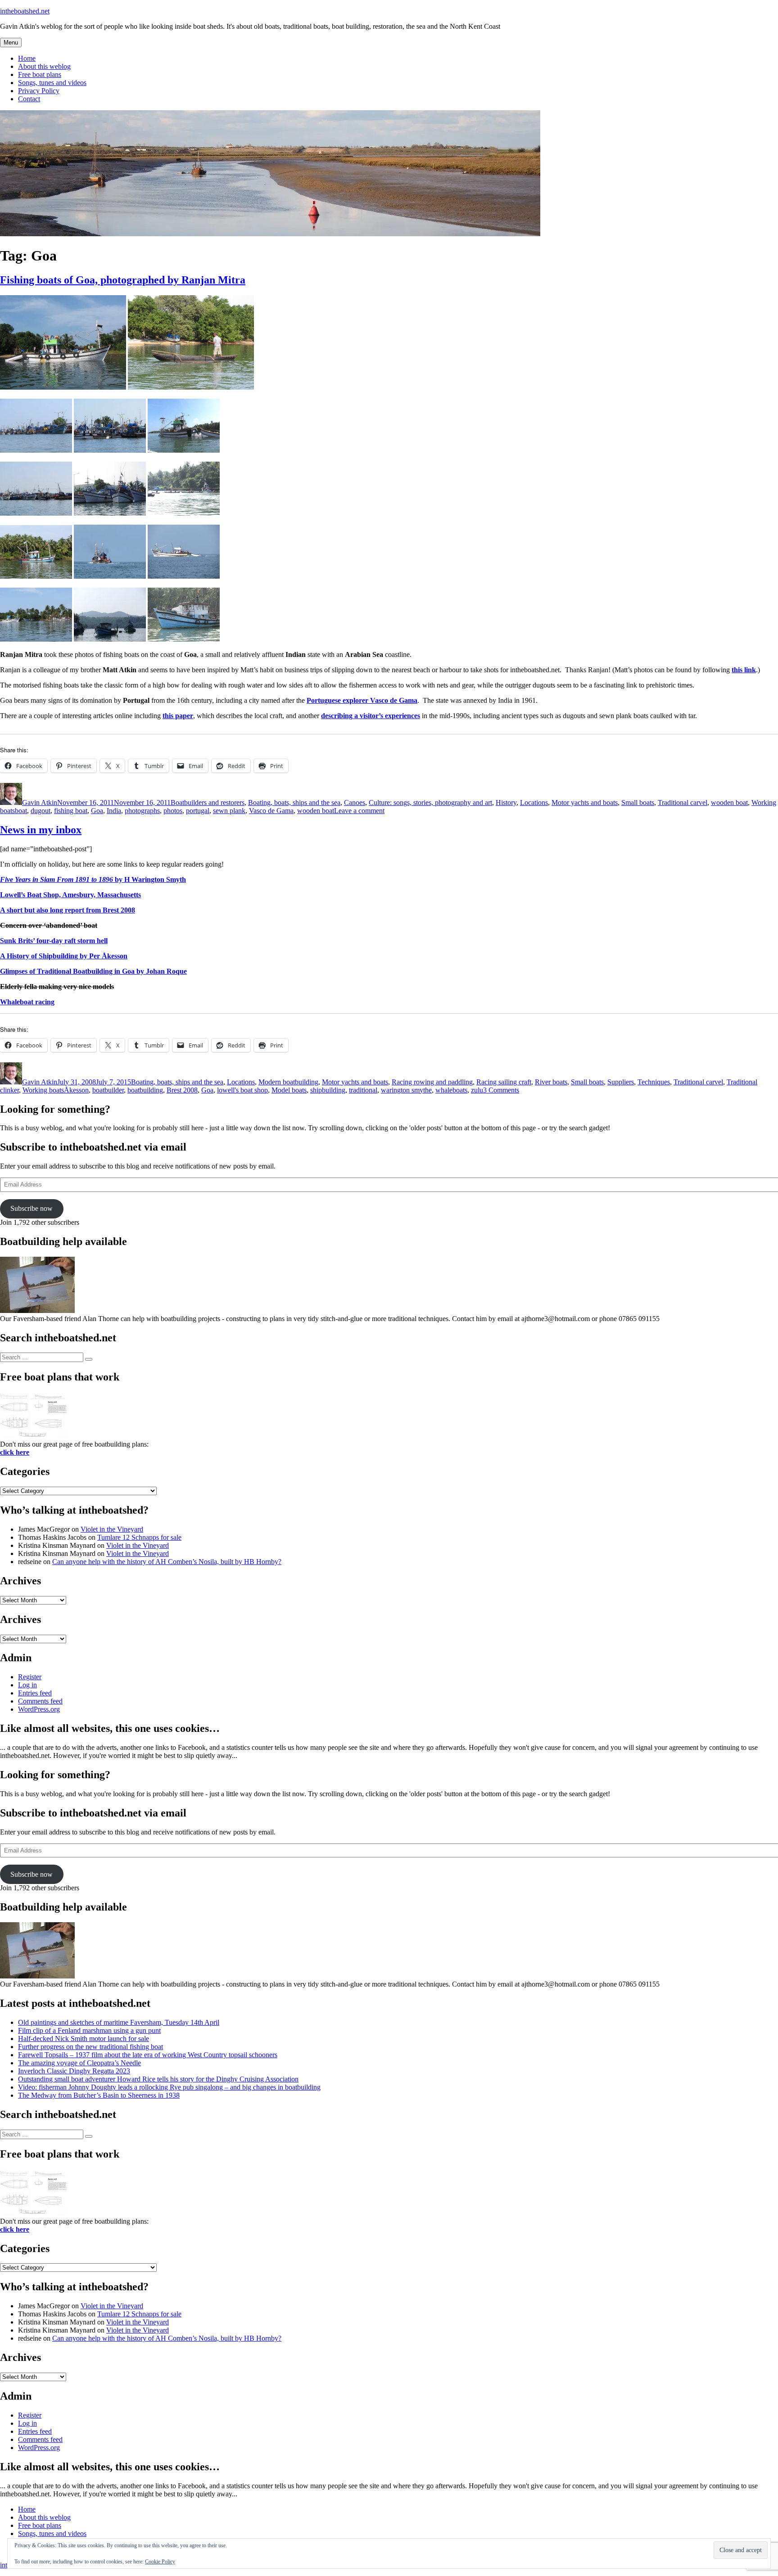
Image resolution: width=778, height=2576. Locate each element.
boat (21, 811)
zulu (477, 1090)
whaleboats (451, 1090)
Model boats (289, 1090)
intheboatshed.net (25, 11)
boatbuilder (108, 1090)
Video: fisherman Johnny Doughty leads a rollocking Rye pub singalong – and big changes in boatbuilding (169, 2087)
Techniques (654, 1082)
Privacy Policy (39, 91)
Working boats (43, 1090)
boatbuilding (145, 1090)
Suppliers (621, 1082)
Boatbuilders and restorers (208, 802)
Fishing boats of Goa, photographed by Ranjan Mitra (123, 280)
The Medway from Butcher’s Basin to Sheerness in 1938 (99, 2095)
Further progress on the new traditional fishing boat (90, 2047)
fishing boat (71, 811)
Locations (534, 802)
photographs (142, 811)
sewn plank (229, 811)
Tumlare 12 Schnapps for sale (139, 1537)
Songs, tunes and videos (52, 83)
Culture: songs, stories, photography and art (430, 802)
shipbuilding (328, 1090)
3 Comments (501, 1090)
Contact (29, 99)
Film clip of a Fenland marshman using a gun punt (89, 2030)
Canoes (355, 802)
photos (173, 811)
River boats (551, 1082)
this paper (178, 716)
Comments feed (40, 1701)
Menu (11, 43)
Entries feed (35, 1693)
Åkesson (76, 1090)
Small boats (638, 802)
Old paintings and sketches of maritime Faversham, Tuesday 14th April (119, 2022)
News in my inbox (41, 830)
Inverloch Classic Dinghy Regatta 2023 (74, 2071)
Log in (27, 1685)
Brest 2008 (182, 1090)
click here (15, 1452)
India (114, 811)
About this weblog (44, 66)
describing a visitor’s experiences (371, 716)
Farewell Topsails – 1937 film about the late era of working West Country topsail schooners (148, 2055)
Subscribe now (32, 1208)
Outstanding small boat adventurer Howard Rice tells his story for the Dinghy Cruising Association (158, 2079)
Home (27, 58)
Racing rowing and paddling (432, 1082)
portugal (198, 811)
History (506, 802)
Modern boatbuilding (288, 1082)
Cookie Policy (160, 2562)
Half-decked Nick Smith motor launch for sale (84, 2039)
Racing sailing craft (504, 1082)
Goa (97, 811)
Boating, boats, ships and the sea (294, 802)
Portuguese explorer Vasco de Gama (362, 700)
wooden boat (729, 802)
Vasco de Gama (271, 811)
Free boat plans (40, 74)
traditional (363, 1090)
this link (744, 670)
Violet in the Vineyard (112, 1529)
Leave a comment (359, 811)
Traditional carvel (683, 802)
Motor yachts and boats (585, 802)
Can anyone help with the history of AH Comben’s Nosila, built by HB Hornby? (167, 1562)
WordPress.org (39, 1709)
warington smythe (406, 1090)
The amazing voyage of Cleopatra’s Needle (79, 2063)
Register (30, 1677)
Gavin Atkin (40, 802)
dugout (41, 811)
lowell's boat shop (242, 1090)
